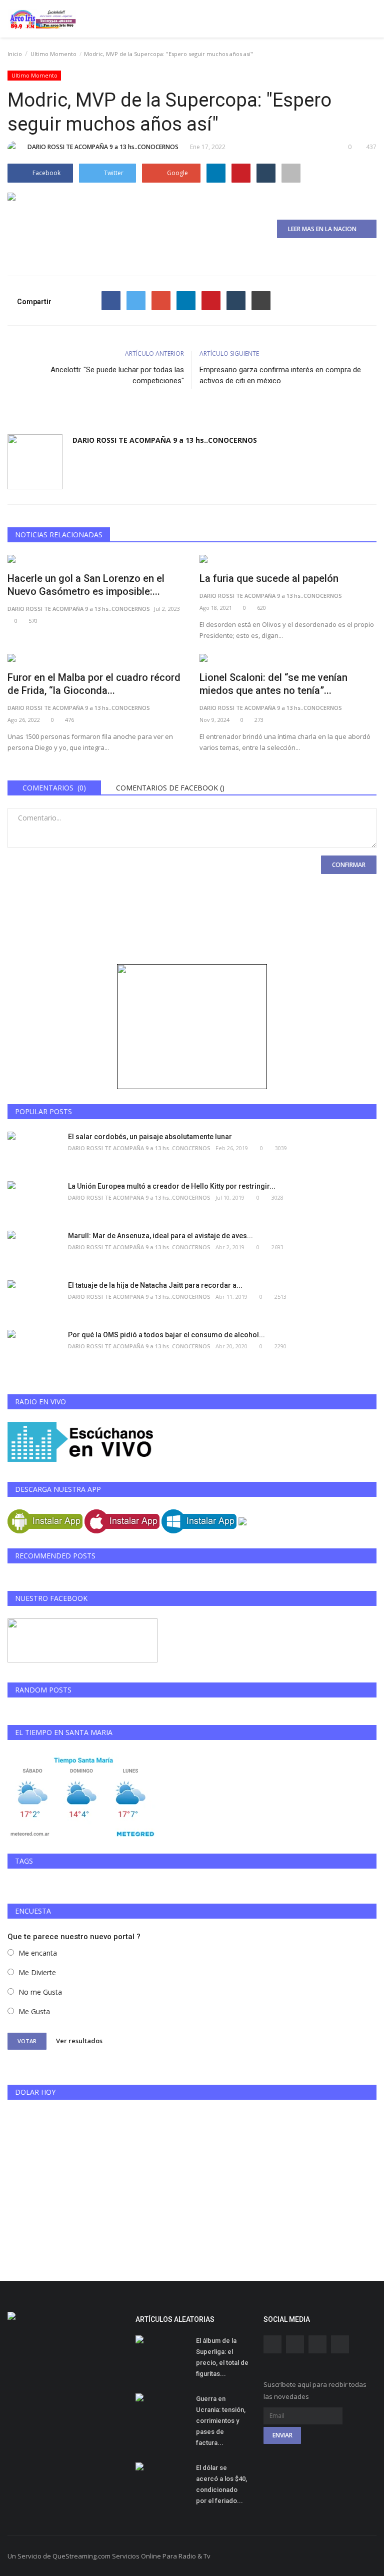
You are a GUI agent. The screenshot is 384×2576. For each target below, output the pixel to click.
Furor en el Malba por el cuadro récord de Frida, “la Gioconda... (94, 684)
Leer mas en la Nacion (324, 229)
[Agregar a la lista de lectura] (291, 173)
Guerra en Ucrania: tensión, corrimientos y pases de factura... (221, 2421)
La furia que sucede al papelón (269, 578)
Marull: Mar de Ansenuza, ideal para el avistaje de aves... (160, 1236)
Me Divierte (37, 1972)
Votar (27, 2041)
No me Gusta (40, 1992)
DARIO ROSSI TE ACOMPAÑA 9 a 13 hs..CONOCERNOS (103, 147)
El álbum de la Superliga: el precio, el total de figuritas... (222, 2357)
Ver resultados (79, 2041)
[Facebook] (111, 301)
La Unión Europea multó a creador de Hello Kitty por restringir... (172, 1186)
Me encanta (38, 1953)
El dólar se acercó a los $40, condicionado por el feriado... (221, 2484)
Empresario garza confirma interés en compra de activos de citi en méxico (280, 375)
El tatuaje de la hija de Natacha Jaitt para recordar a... (155, 1285)
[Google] (161, 301)
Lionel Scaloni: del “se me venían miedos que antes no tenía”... (273, 684)
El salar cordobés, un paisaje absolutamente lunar (150, 1137)
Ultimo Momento (53, 54)
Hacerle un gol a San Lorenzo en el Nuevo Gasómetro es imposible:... (86, 585)
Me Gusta (34, 2011)
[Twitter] (136, 301)
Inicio (15, 54)
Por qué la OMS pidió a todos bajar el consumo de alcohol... (166, 1335)
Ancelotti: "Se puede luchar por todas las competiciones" (117, 375)
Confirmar (349, 865)
